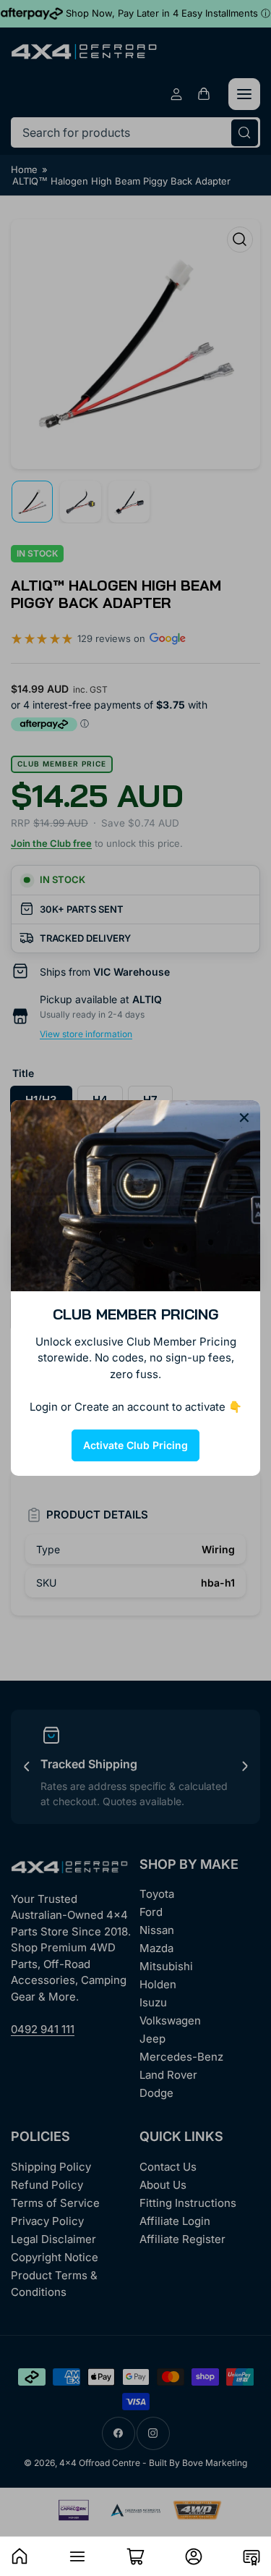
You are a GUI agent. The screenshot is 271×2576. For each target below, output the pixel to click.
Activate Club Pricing (135, 1445)
